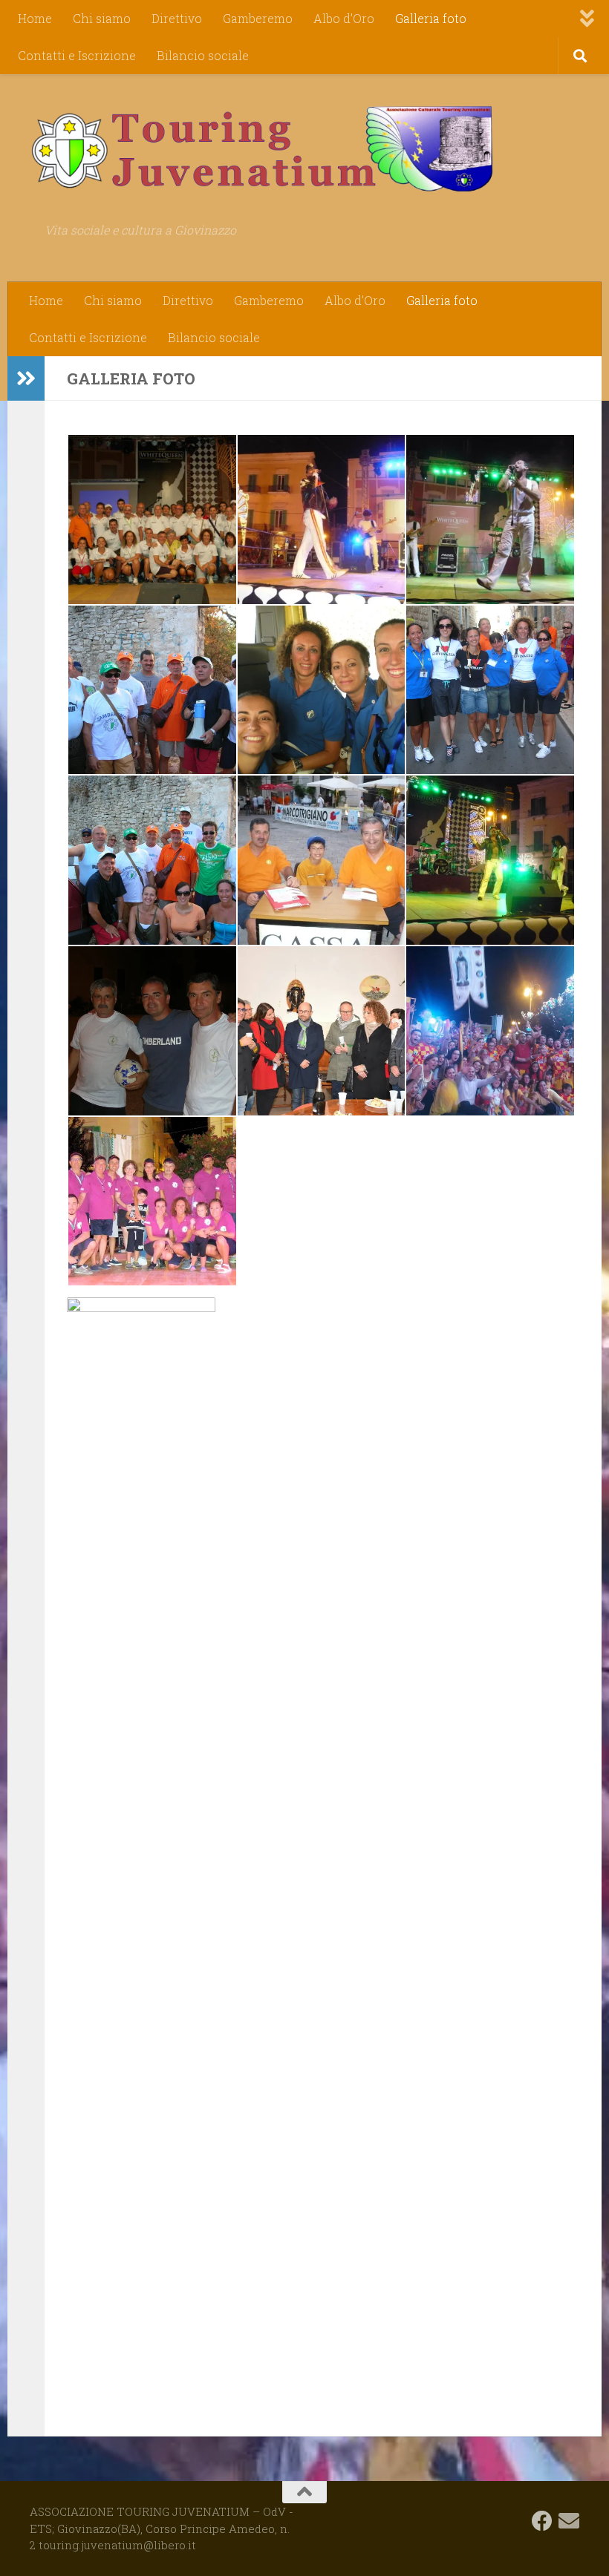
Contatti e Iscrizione (77, 55)
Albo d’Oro (344, 18)
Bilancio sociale (203, 55)
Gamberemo (258, 18)
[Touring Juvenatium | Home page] (262, 148)
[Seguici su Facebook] (542, 2521)
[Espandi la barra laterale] (26, 378)
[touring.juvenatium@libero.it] (569, 2521)
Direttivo (177, 18)
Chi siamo (102, 18)
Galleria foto (431, 18)
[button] (152, 520)
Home (35, 18)
